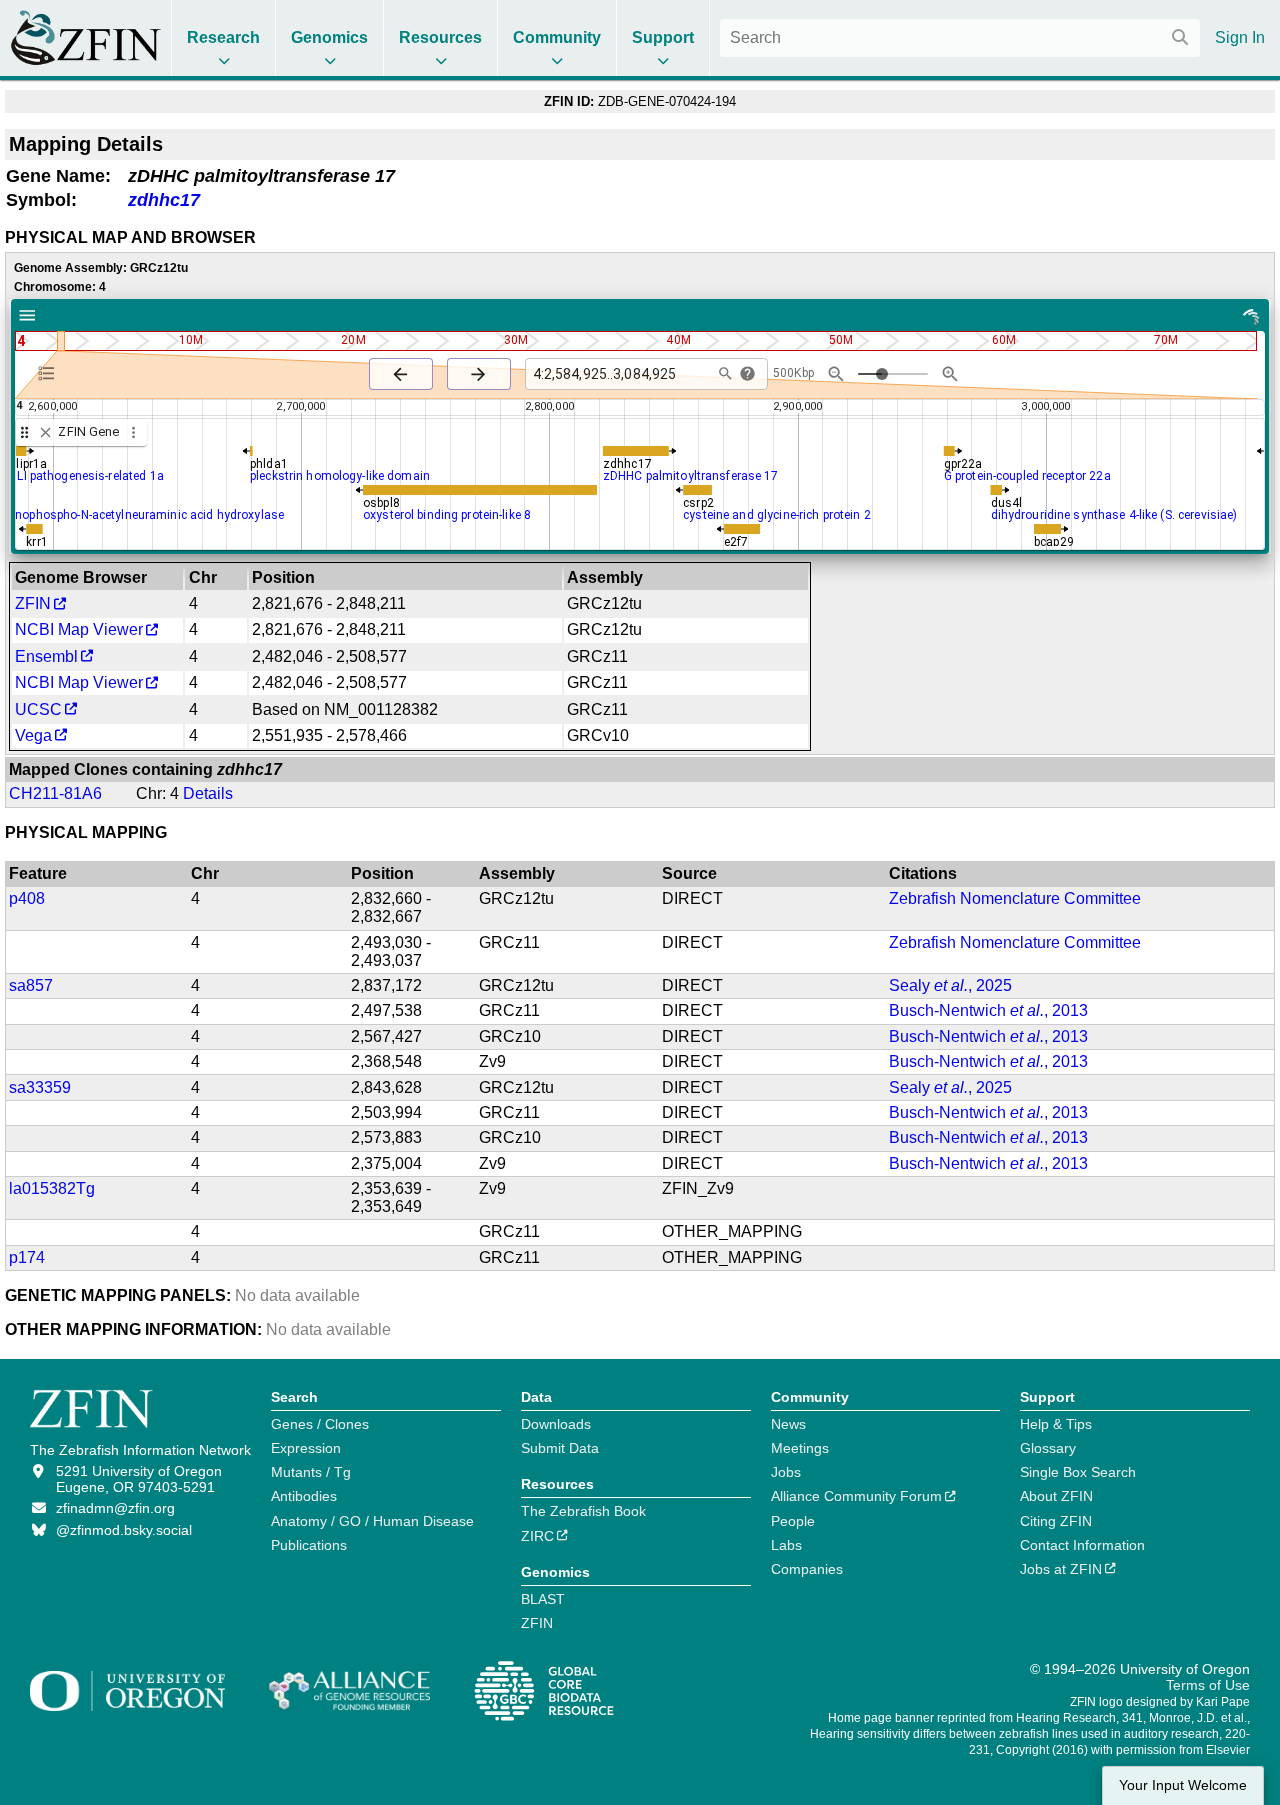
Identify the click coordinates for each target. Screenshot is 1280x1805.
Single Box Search (1078, 1472)
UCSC (38, 709)
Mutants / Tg (311, 1472)
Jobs (786, 1472)
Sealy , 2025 (950, 985)
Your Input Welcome (1183, 1785)
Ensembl (46, 656)
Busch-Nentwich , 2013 (988, 1010)
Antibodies (304, 1496)
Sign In (1240, 37)
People (793, 1521)
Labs (786, 1545)
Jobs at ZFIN (1061, 1569)
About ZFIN (1056, 1496)
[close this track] (45, 432)
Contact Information (1082, 1545)
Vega (33, 735)
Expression (306, 1448)
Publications (309, 1545)
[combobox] (960, 38)
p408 (27, 898)
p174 (27, 1257)
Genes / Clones (320, 1424)
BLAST (543, 1599)
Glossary (1048, 1448)
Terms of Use (1208, 1685)
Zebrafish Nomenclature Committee (1015, 898)
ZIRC (537, 1536)
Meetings (800, 1448)
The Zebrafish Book (583, 1511)
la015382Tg (52, 1188)
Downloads (556, 1424)
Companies (807, 1569)
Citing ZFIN (1056, 1521)
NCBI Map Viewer (79, 629)
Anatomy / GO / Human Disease (372, 1521)
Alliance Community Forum (856, 1496)
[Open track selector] (50, 373)
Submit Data (560, 1448)
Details (208, 793)
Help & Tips (1056, 1424)
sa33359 (40, 1087)
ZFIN (33, 603)
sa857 (31, 985)
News (788, 1424)
